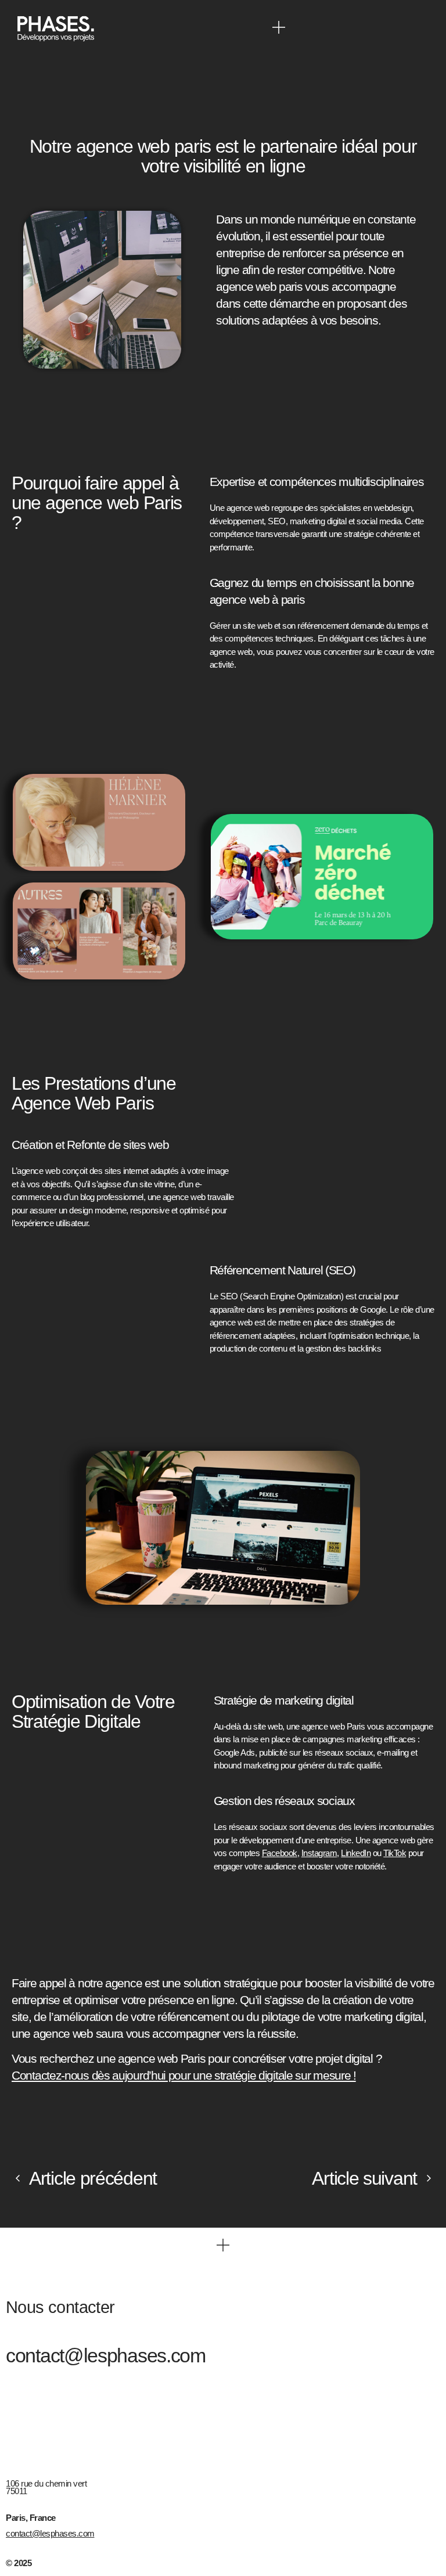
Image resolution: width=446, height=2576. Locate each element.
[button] (279, 27)
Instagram (319, 1853)
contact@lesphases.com (106, 2355)
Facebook (280, 1853)
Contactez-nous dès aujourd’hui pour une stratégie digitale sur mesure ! (184, 2075)
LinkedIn (356, 1853)
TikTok (395, 1853)
